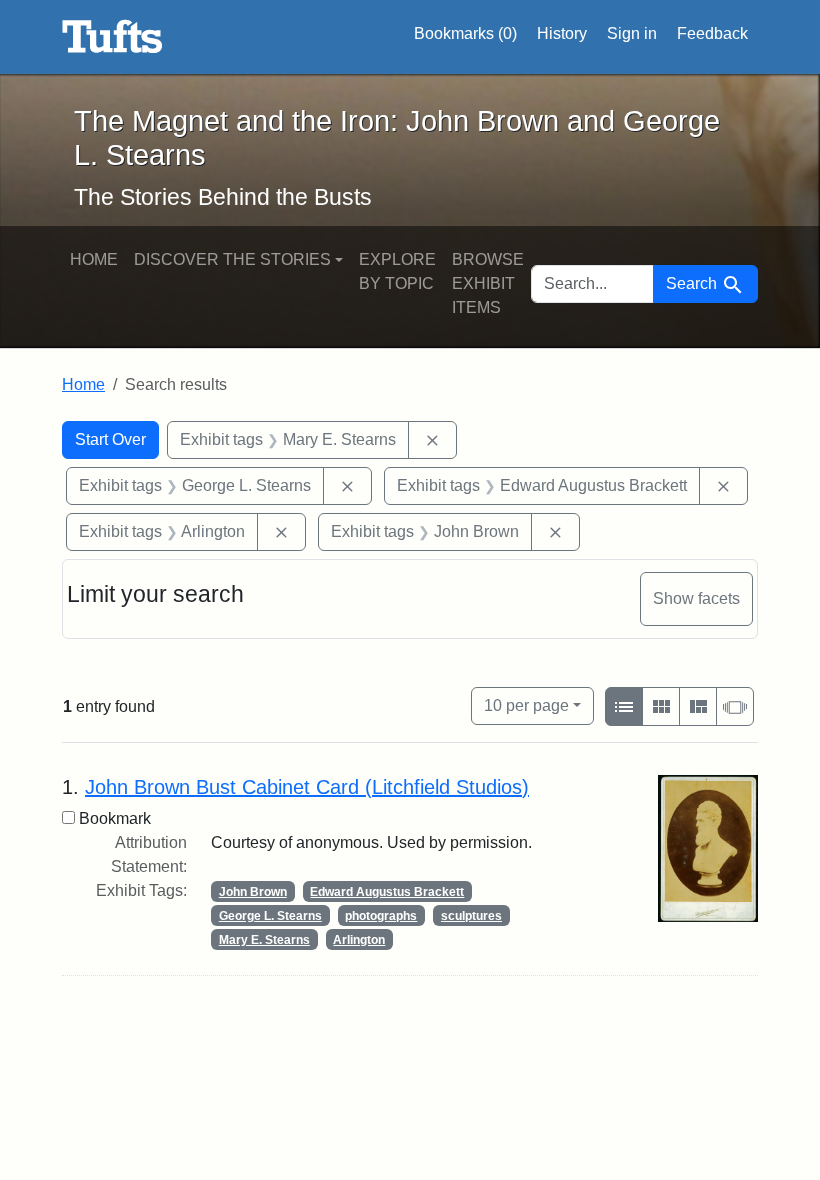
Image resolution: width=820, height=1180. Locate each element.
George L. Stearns (270, 916)
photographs (381, 916)
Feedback (712, 33)
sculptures (471, 916)
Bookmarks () (465, 33)
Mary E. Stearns (264, 940)
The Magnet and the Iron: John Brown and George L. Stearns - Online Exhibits (112, 37)
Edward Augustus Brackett (387, 892)
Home (94, 259)
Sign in (632, 33)
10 (526, 705)
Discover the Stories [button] (232, 259)
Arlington (359, 940)
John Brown (253, 892)
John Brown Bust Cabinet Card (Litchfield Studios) (307, 787)
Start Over (110, 439)
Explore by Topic (397, 271)
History (562, 33)
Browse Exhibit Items (488, 283)
